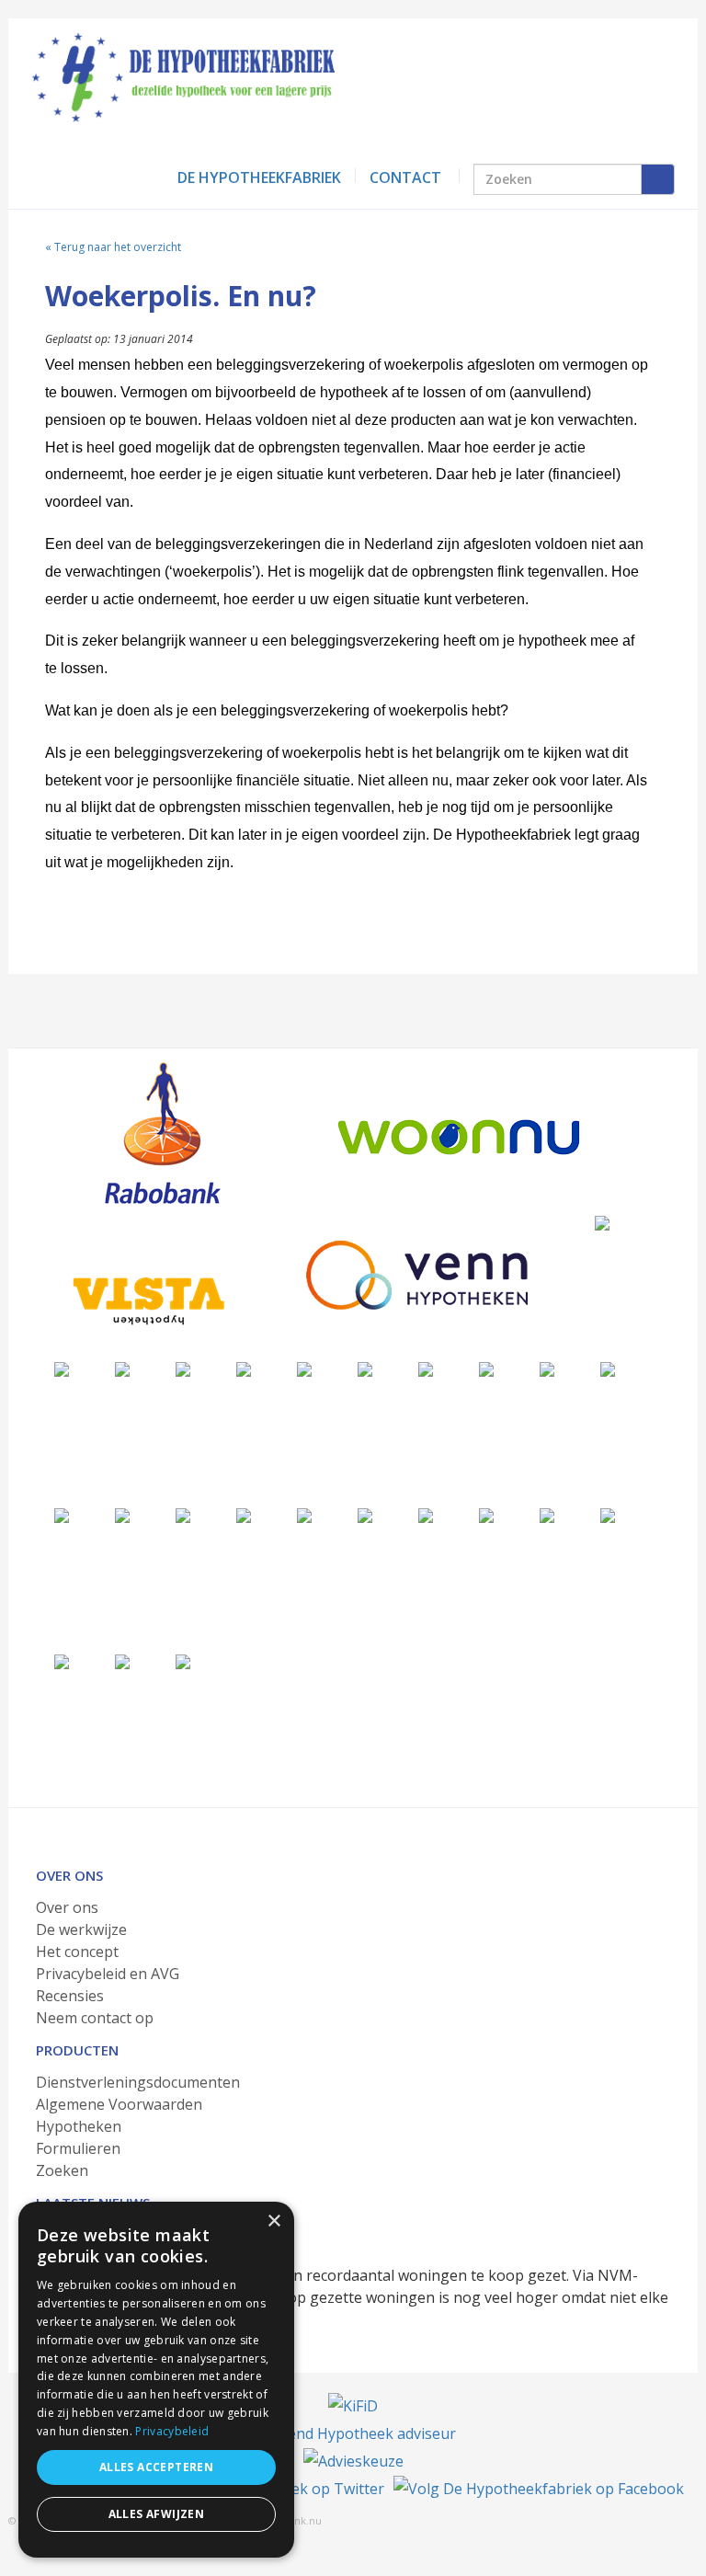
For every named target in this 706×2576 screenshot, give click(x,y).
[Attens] (304, 1514)
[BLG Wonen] (608, 1368)
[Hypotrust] (426, 1514)
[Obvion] (547, 1368)
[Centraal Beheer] (426, 1368)
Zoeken (62, 2170)
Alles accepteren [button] (156, 2467)
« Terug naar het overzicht (113, 247)
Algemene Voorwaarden (119, 2104)
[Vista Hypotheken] (146, 1300)
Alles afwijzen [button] (157, 2514)
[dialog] (156, 2380)
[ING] (122, 1368)
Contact (405, 177)
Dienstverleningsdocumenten (138, 2082)
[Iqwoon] (486, 1368)
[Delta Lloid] (365, 1514)
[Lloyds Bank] (547, 1514)
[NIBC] (608, 1514)
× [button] (273, 2221)
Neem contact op (95, 2018)
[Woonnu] (459, 1137)
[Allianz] (62, 1368)
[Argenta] (183, 1514)
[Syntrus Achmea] (62, 1660)
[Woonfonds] (183, 1660)
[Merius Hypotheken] (602, 1222)
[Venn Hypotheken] (416, 1275)
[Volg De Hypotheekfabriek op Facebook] (539, 2489)
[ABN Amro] (122, 1514)
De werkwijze (81, 1929)
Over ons (67, 1907)
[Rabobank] (162, 1133)
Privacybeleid (172, 2431)
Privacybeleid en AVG (108, 1974)
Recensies (70, 1996)
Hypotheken (79, 2126)
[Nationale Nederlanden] (365, 1368)
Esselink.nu (295, 2520)
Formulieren (78, 2148)
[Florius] (244, 1368)
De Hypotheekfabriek (259, 177)
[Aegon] (183, 1368)
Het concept (77, 1952)
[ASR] (244, 1514)
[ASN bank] (62, 1514)
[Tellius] (122, 1660)
